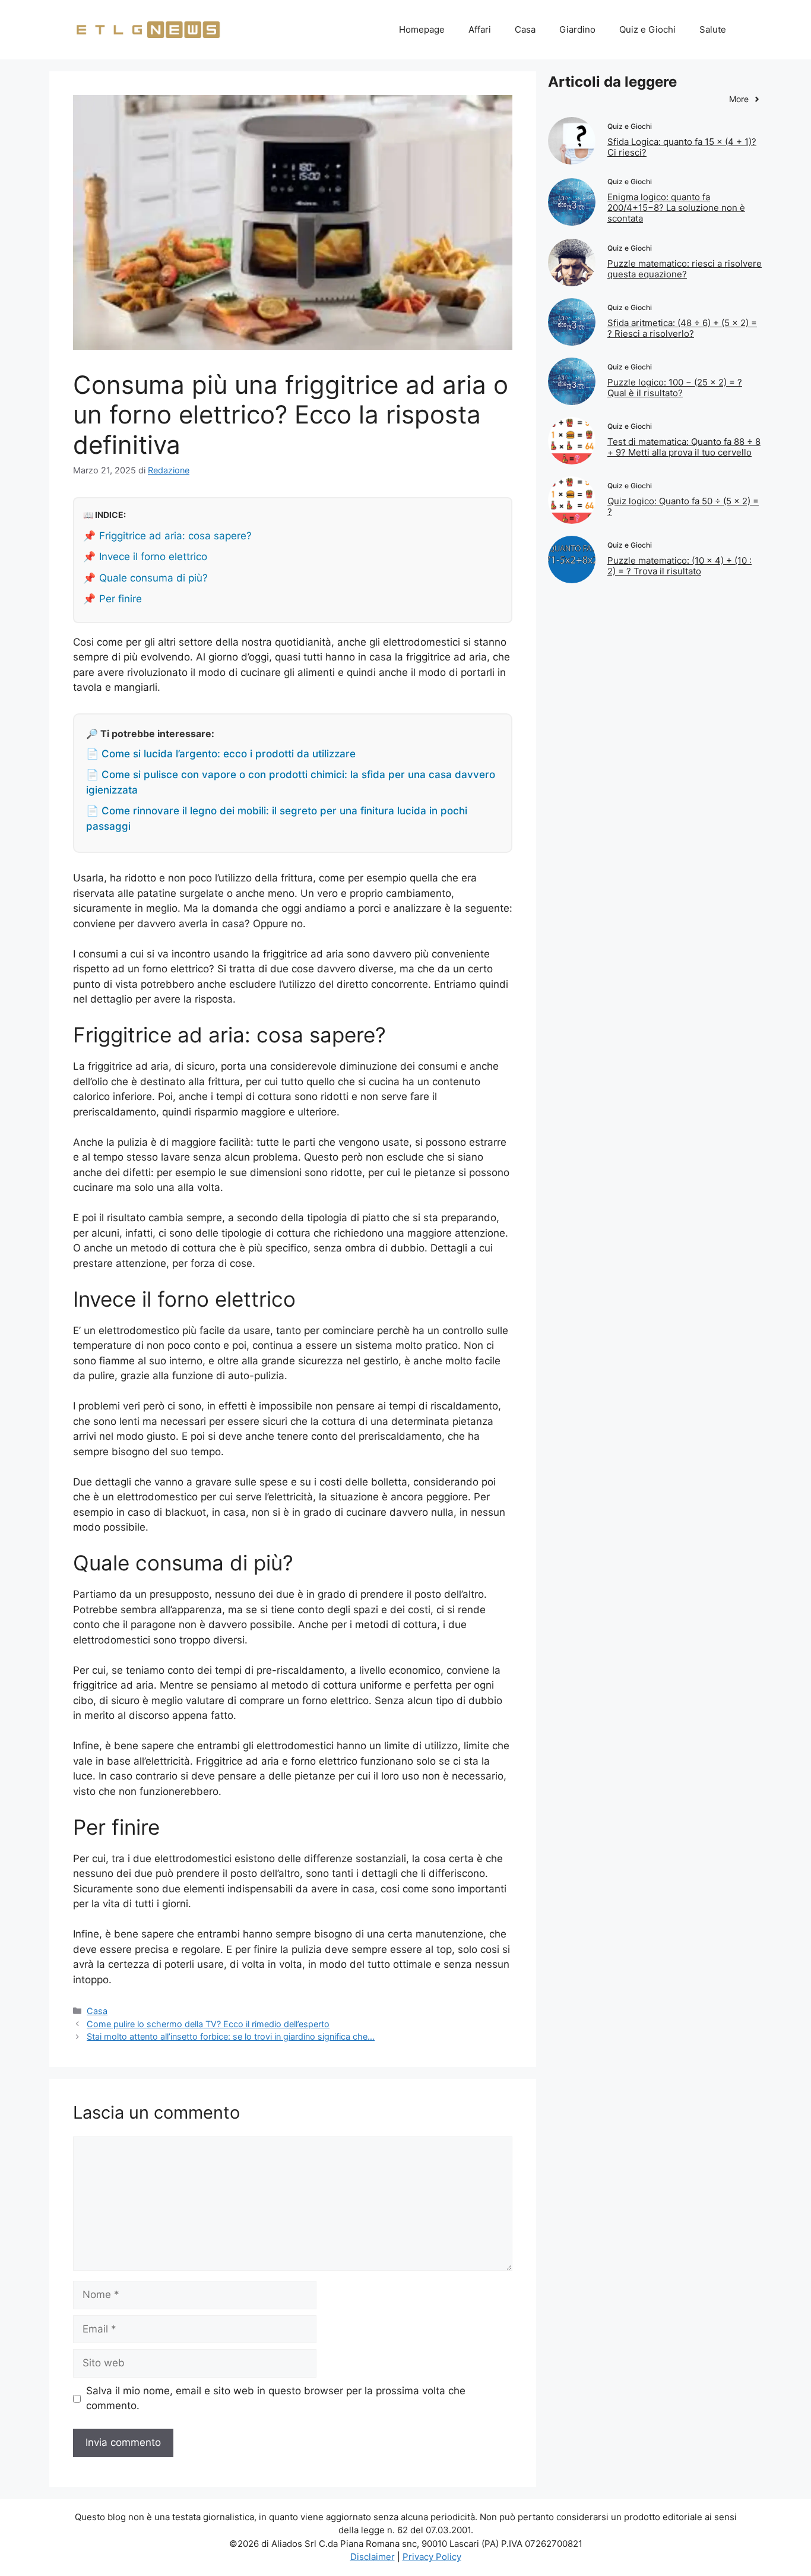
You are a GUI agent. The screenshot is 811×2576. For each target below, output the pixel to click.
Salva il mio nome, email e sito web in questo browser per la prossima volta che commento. (276, 2398)
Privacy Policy (432, 2557)
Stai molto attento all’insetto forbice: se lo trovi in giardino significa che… (231, 2036)
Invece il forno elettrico (153, 557)
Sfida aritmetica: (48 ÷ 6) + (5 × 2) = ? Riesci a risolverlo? (682, 328)
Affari (480, 29)
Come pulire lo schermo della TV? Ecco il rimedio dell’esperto (208, 2024)
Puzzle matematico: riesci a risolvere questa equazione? (685, 269)
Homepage (422, 29)
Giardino (577, 29)
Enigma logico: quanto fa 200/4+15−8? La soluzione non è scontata (676, 208)
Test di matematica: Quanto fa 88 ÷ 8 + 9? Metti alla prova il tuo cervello (684, 447)
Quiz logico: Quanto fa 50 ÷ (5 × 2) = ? (683, 506)
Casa (525, 29)
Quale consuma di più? (153, 578)
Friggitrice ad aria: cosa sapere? (175, 536)
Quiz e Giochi (647, 29)
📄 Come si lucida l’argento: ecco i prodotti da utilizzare (221, 754)
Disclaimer (373, 2557)
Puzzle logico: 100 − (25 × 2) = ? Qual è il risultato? (675, 388)
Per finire (121, 599)
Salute (713, 29)
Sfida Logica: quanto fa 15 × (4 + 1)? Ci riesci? (682, 147)
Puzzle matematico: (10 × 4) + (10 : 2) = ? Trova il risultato (679, 566)
